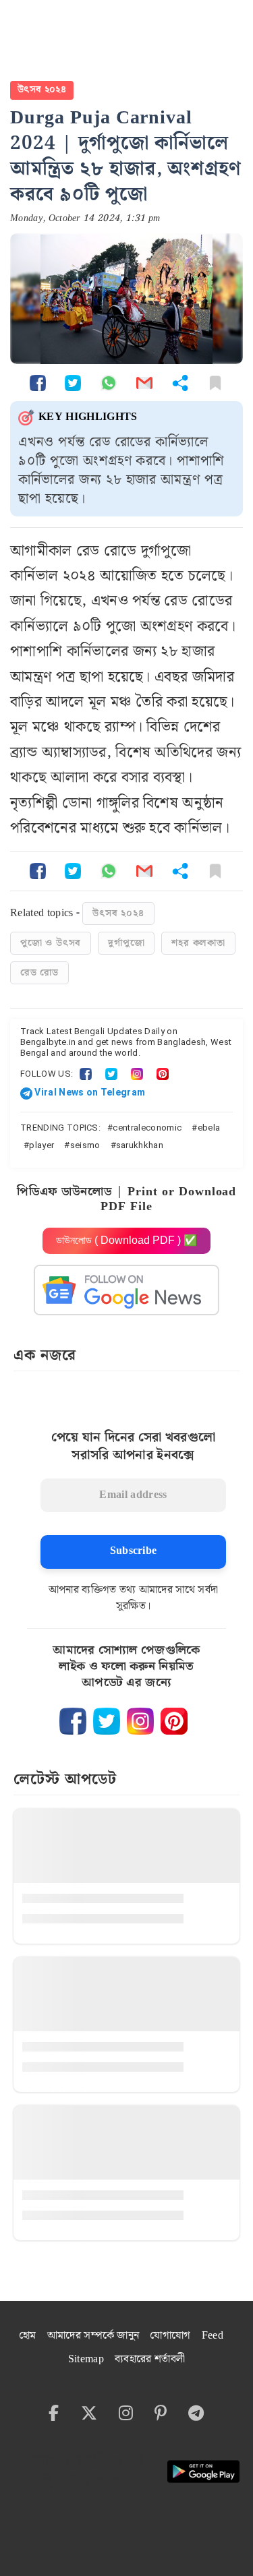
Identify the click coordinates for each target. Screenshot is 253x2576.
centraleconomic (147, 1128)
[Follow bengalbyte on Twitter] (107, 1721)
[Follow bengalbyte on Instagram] (140, 1721)
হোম (28, 2336)
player (41, 1145)
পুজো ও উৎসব (51, 943)
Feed (213, 2336)
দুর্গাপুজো (126, 943)
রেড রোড (39, 973)
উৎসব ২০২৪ (42, 90)
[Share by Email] (144, 383)
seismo (85, 1145)
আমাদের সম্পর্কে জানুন (93, 2336)
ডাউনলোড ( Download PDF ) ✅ (126, 1240)
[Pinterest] (163, 1074)
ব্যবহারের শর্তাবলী (150, 2359)
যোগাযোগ (170, 2336)
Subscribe (134, 1551)
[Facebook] (86, 1074)
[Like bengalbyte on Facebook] (73, 1721)
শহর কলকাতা (198, 943)
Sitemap (86, 2359)
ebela (209, 1128)
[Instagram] (137, 1074)
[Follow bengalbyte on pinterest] (174, 1721)
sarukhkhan (140, 1145)
